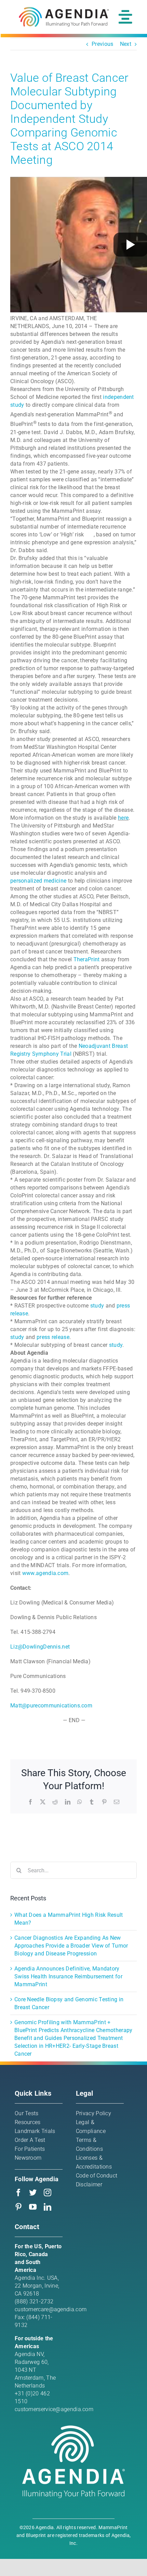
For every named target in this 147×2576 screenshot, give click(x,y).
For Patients (30, 2149)
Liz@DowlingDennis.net (40, 1647)
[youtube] (33, 2207)
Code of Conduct (97, 2176)
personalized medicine (38, 881)
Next (126, 44)
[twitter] (33, 2193)
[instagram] (48, 2193)
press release (53, 1337)
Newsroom (28, 2158)
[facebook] (18, 2193)
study (97, 1306)
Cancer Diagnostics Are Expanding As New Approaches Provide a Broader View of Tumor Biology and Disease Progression (71, 1946)
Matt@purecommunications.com (51, 1706)
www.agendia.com (45, 1573)
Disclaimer (89, 2184)
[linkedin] (48, 2207)
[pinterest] (18, 2207)
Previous (102, 44)
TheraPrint (87, 959)
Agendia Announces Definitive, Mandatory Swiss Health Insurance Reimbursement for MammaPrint (68, 1976)
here (123, 818)
